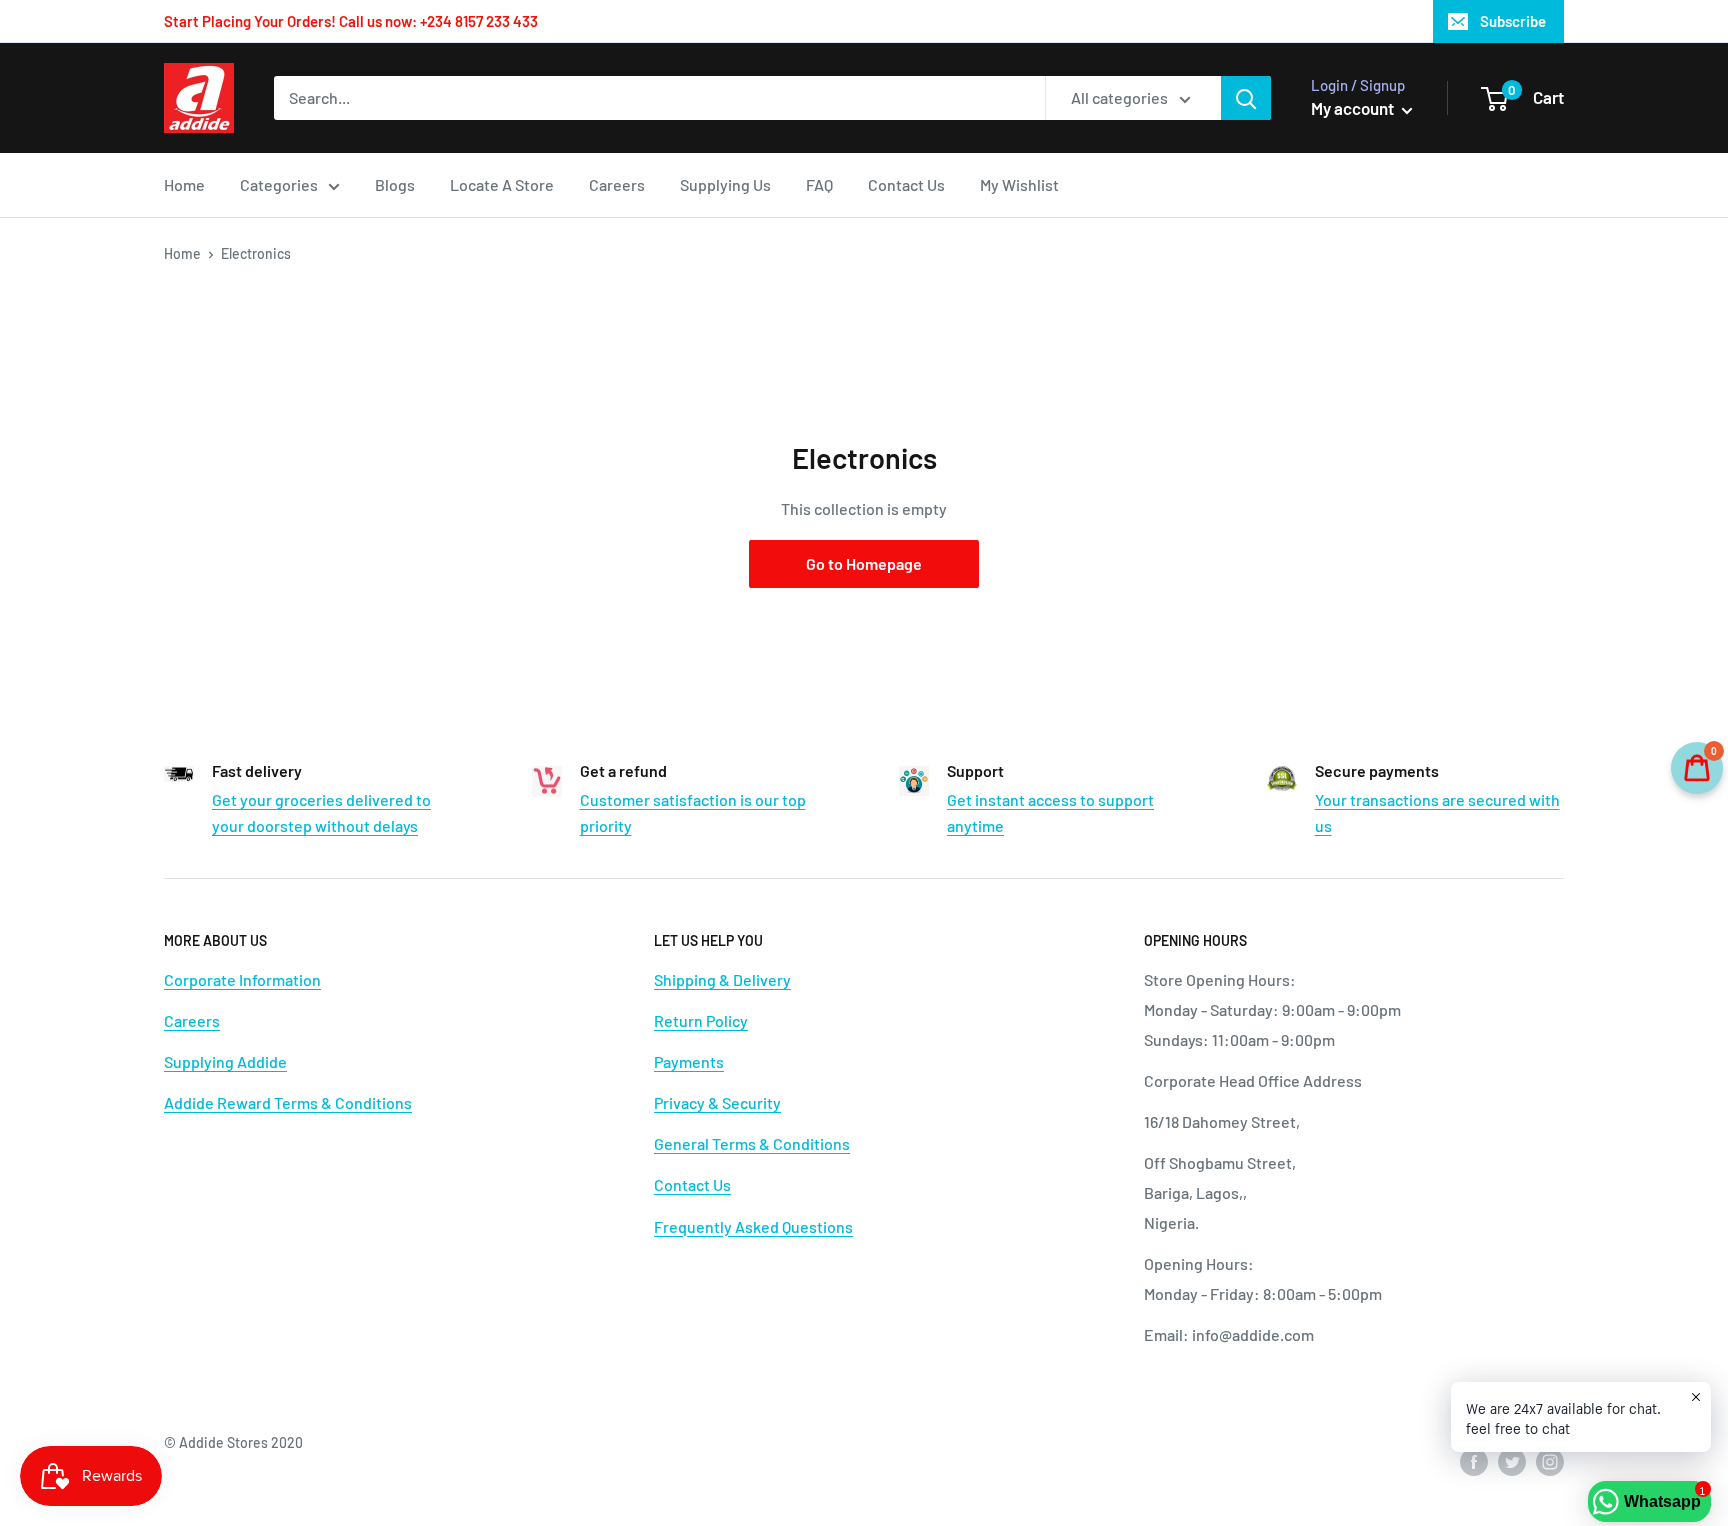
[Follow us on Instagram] (1550, 1461)
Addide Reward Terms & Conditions (288, 1102)
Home (184, 184)
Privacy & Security (717, 1102)
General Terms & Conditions (752, 1143)
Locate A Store (502, 184)
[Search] (1246, 98)
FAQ (819, 184)
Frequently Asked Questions (753, 1226)
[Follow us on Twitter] (1512, 1461)
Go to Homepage (864, 563)
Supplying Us (725, 184)
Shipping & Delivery (722, 979)
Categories (279, 184)
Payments (689, 1061)
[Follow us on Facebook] (1474, 1461)
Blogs (395, 184)
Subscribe (1513, 21)
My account (1354, 108)
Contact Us (906, 184)
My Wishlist (1019, 184)
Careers (617, 184)
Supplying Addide (225, 1061)
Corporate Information (242, 979)
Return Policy (701, 1020)
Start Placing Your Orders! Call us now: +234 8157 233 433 (351, 21)
